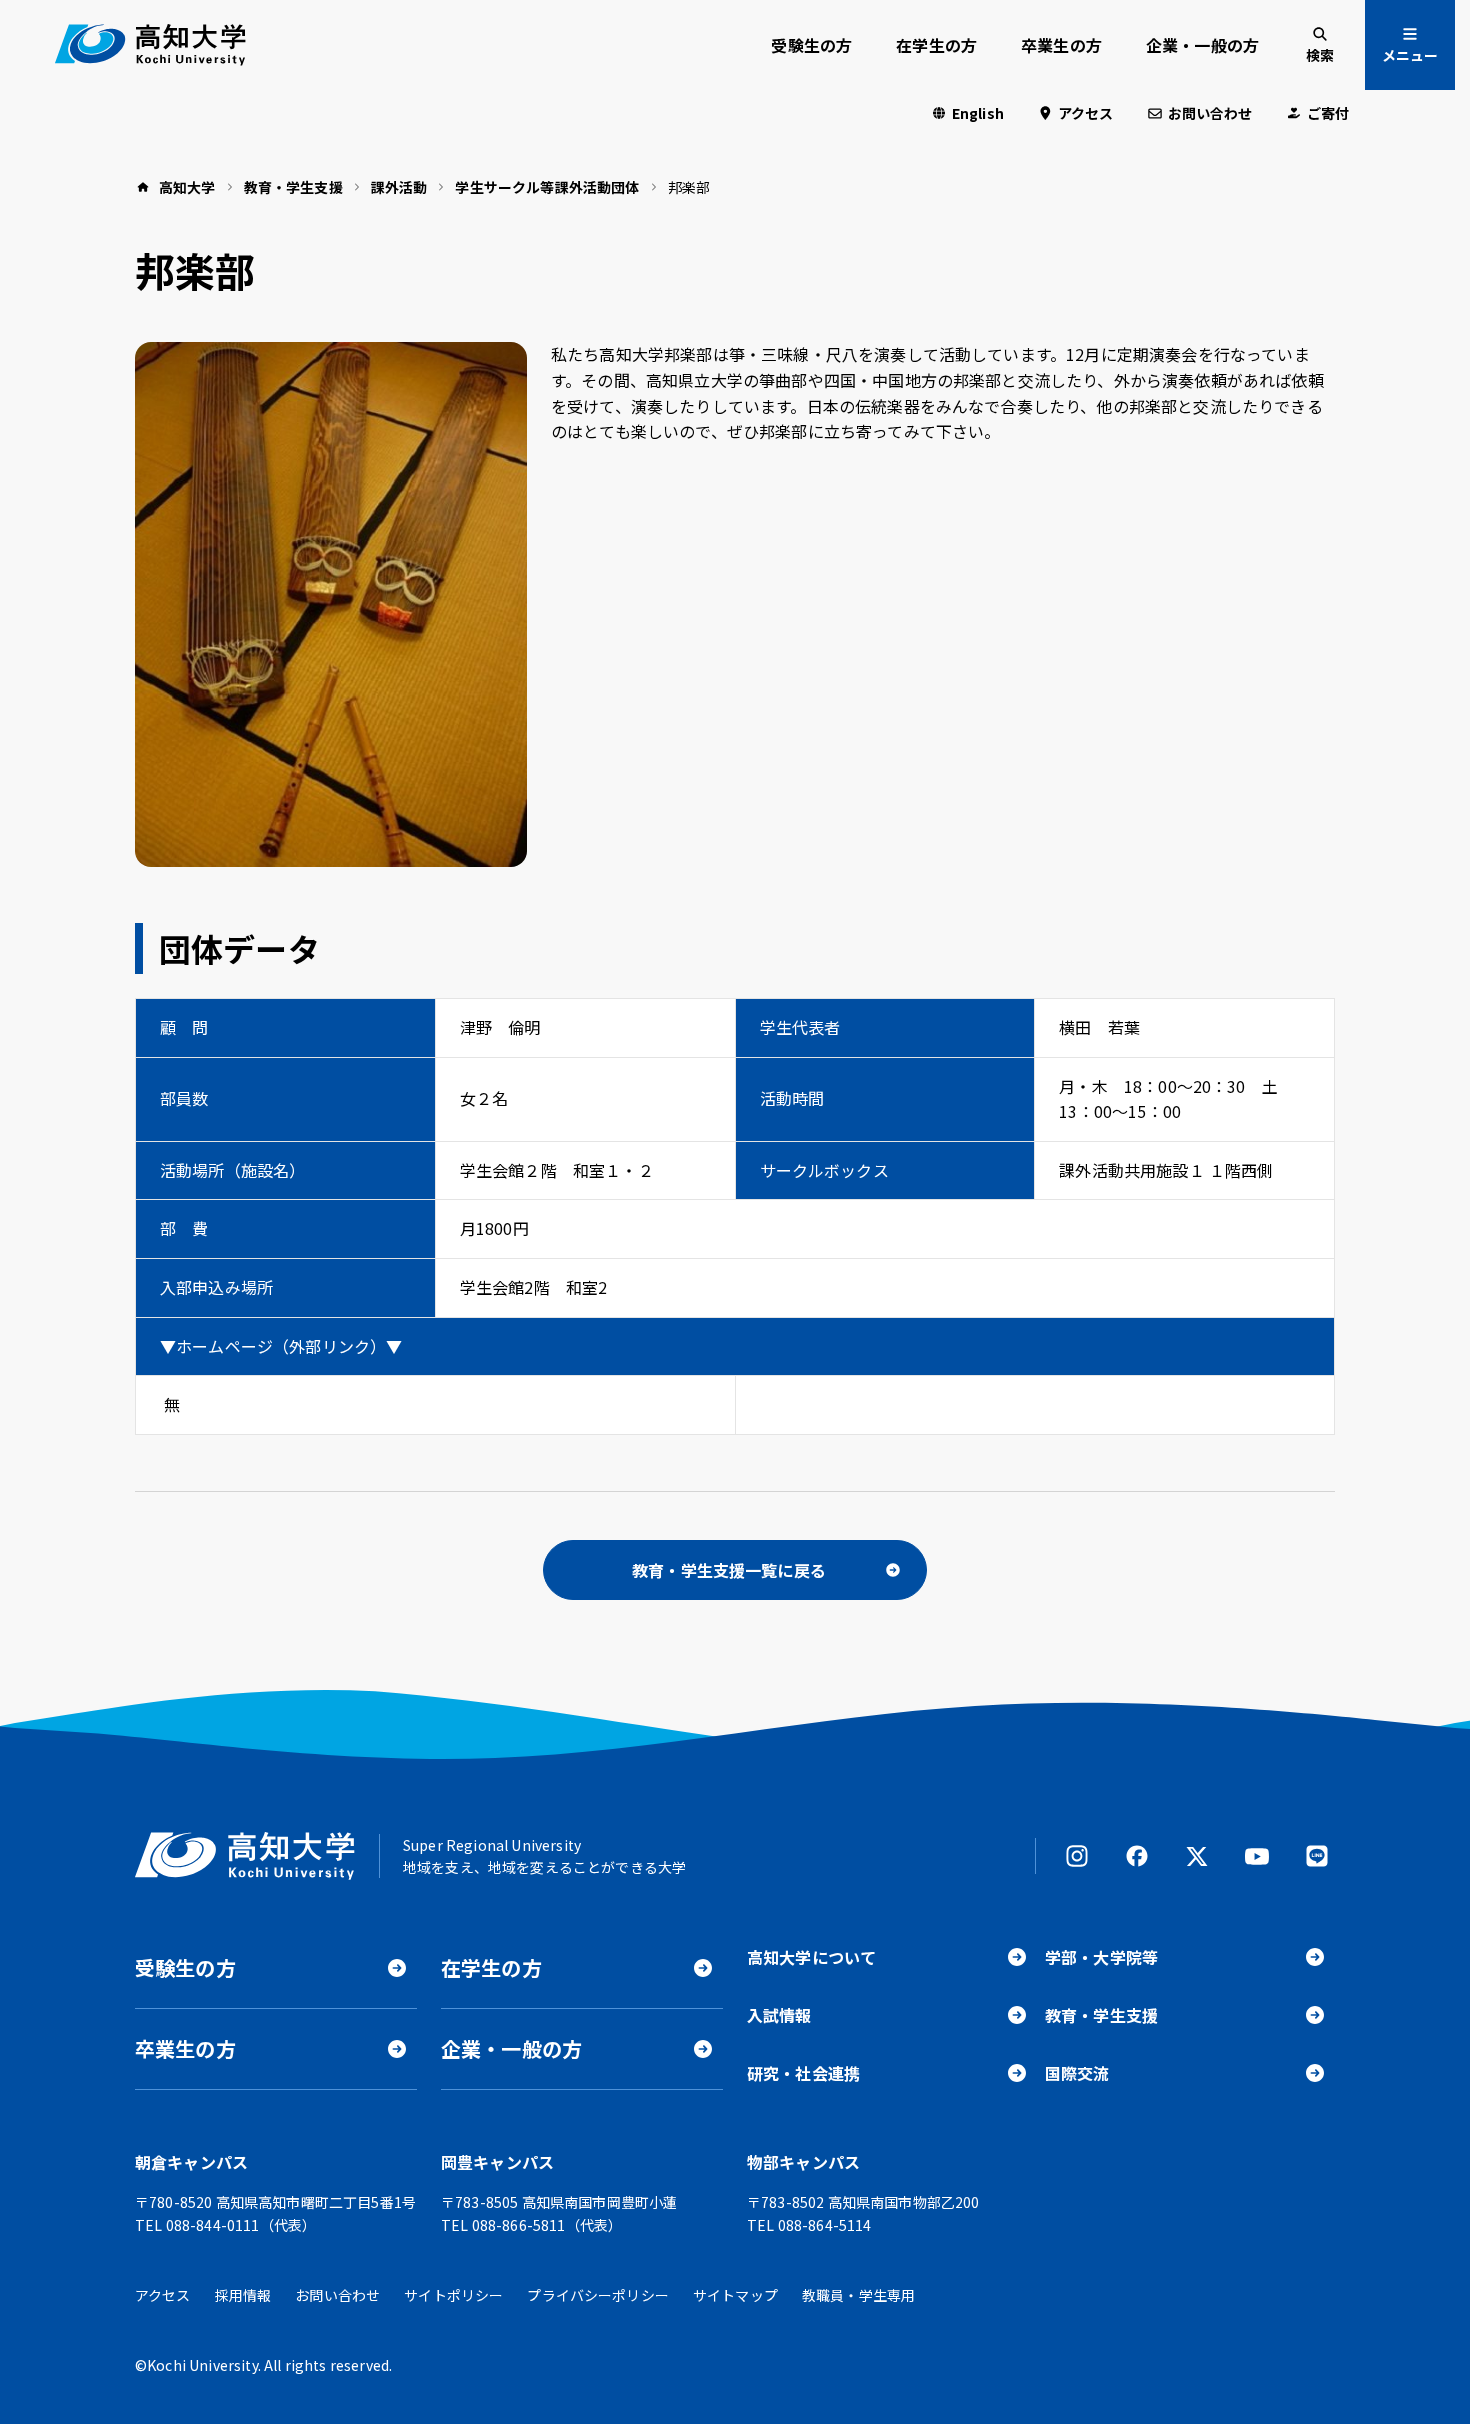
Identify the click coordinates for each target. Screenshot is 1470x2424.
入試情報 (779, 2015)
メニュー (1410, 55)
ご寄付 (1328, 113)
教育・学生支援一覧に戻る (729, 1570)
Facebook (1137, 1856)
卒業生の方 (1061, 45)
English (978, 113)
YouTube (1257, 1856)
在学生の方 (936, 45)
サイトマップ (735, 2295)
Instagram (1077, 1856)
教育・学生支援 (1101, 2015)
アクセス (1086, 113)
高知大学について (811, 1957)
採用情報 (243, 2295)
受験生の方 (811, 45)
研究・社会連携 (803, 2073)
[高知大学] (150, 45)
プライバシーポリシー (598, 2295)
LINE (1317, 1856)
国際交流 (1077, 2073)
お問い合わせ (1210, 113)
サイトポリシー (453, 2295)
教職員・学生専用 (858, 2295)
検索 (1320, 55)
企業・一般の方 (1202, 45)
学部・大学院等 (1101, 1957)
